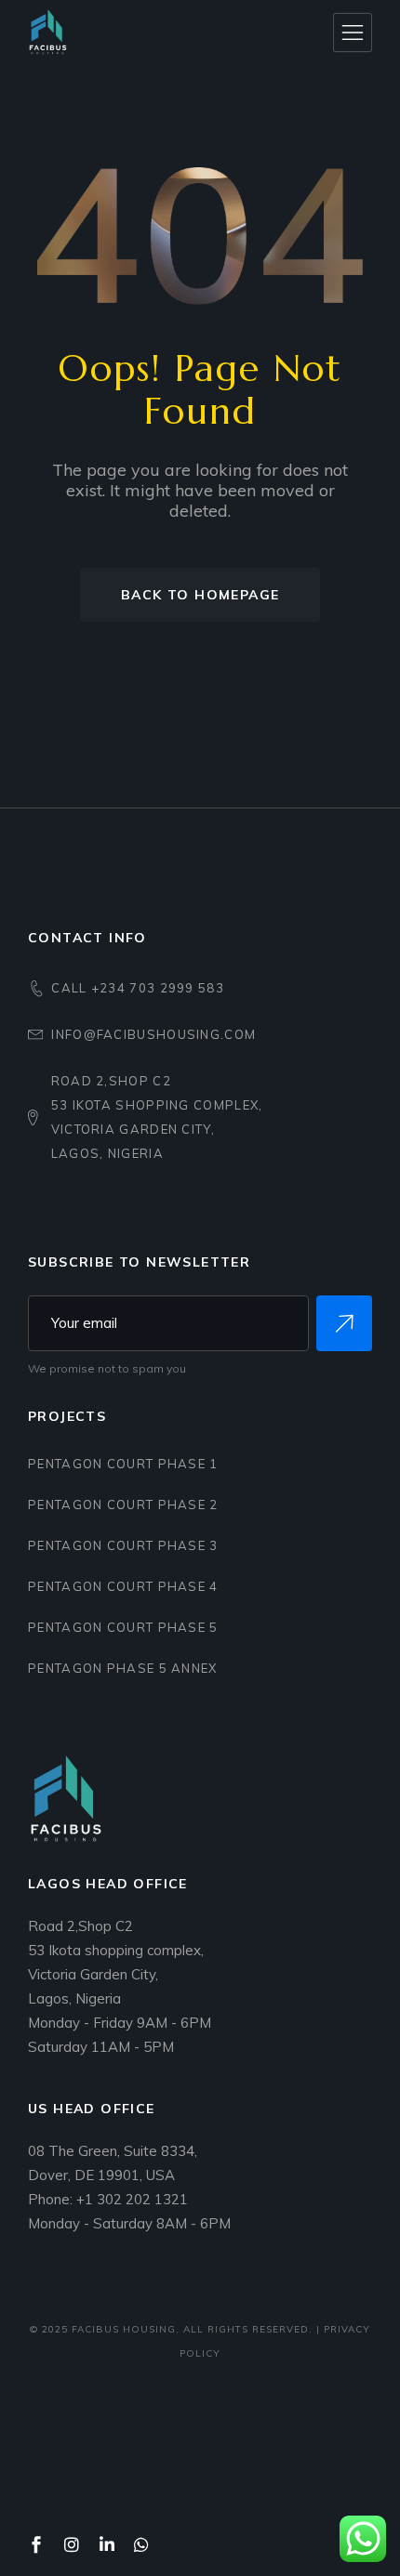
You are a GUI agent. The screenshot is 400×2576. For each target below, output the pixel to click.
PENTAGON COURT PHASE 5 (123, 1627)
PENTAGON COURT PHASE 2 (123, 1505)
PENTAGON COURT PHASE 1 (123, 1464)
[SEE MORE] (344, 1323)
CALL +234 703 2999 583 (138, 988)
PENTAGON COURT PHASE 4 (123, 1586)
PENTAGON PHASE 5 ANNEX (123, 1668)
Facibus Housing (124, 2329)
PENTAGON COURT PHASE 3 (123, 1545)
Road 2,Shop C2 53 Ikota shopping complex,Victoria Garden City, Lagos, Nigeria (157, 1117)
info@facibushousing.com (153, 1034)
